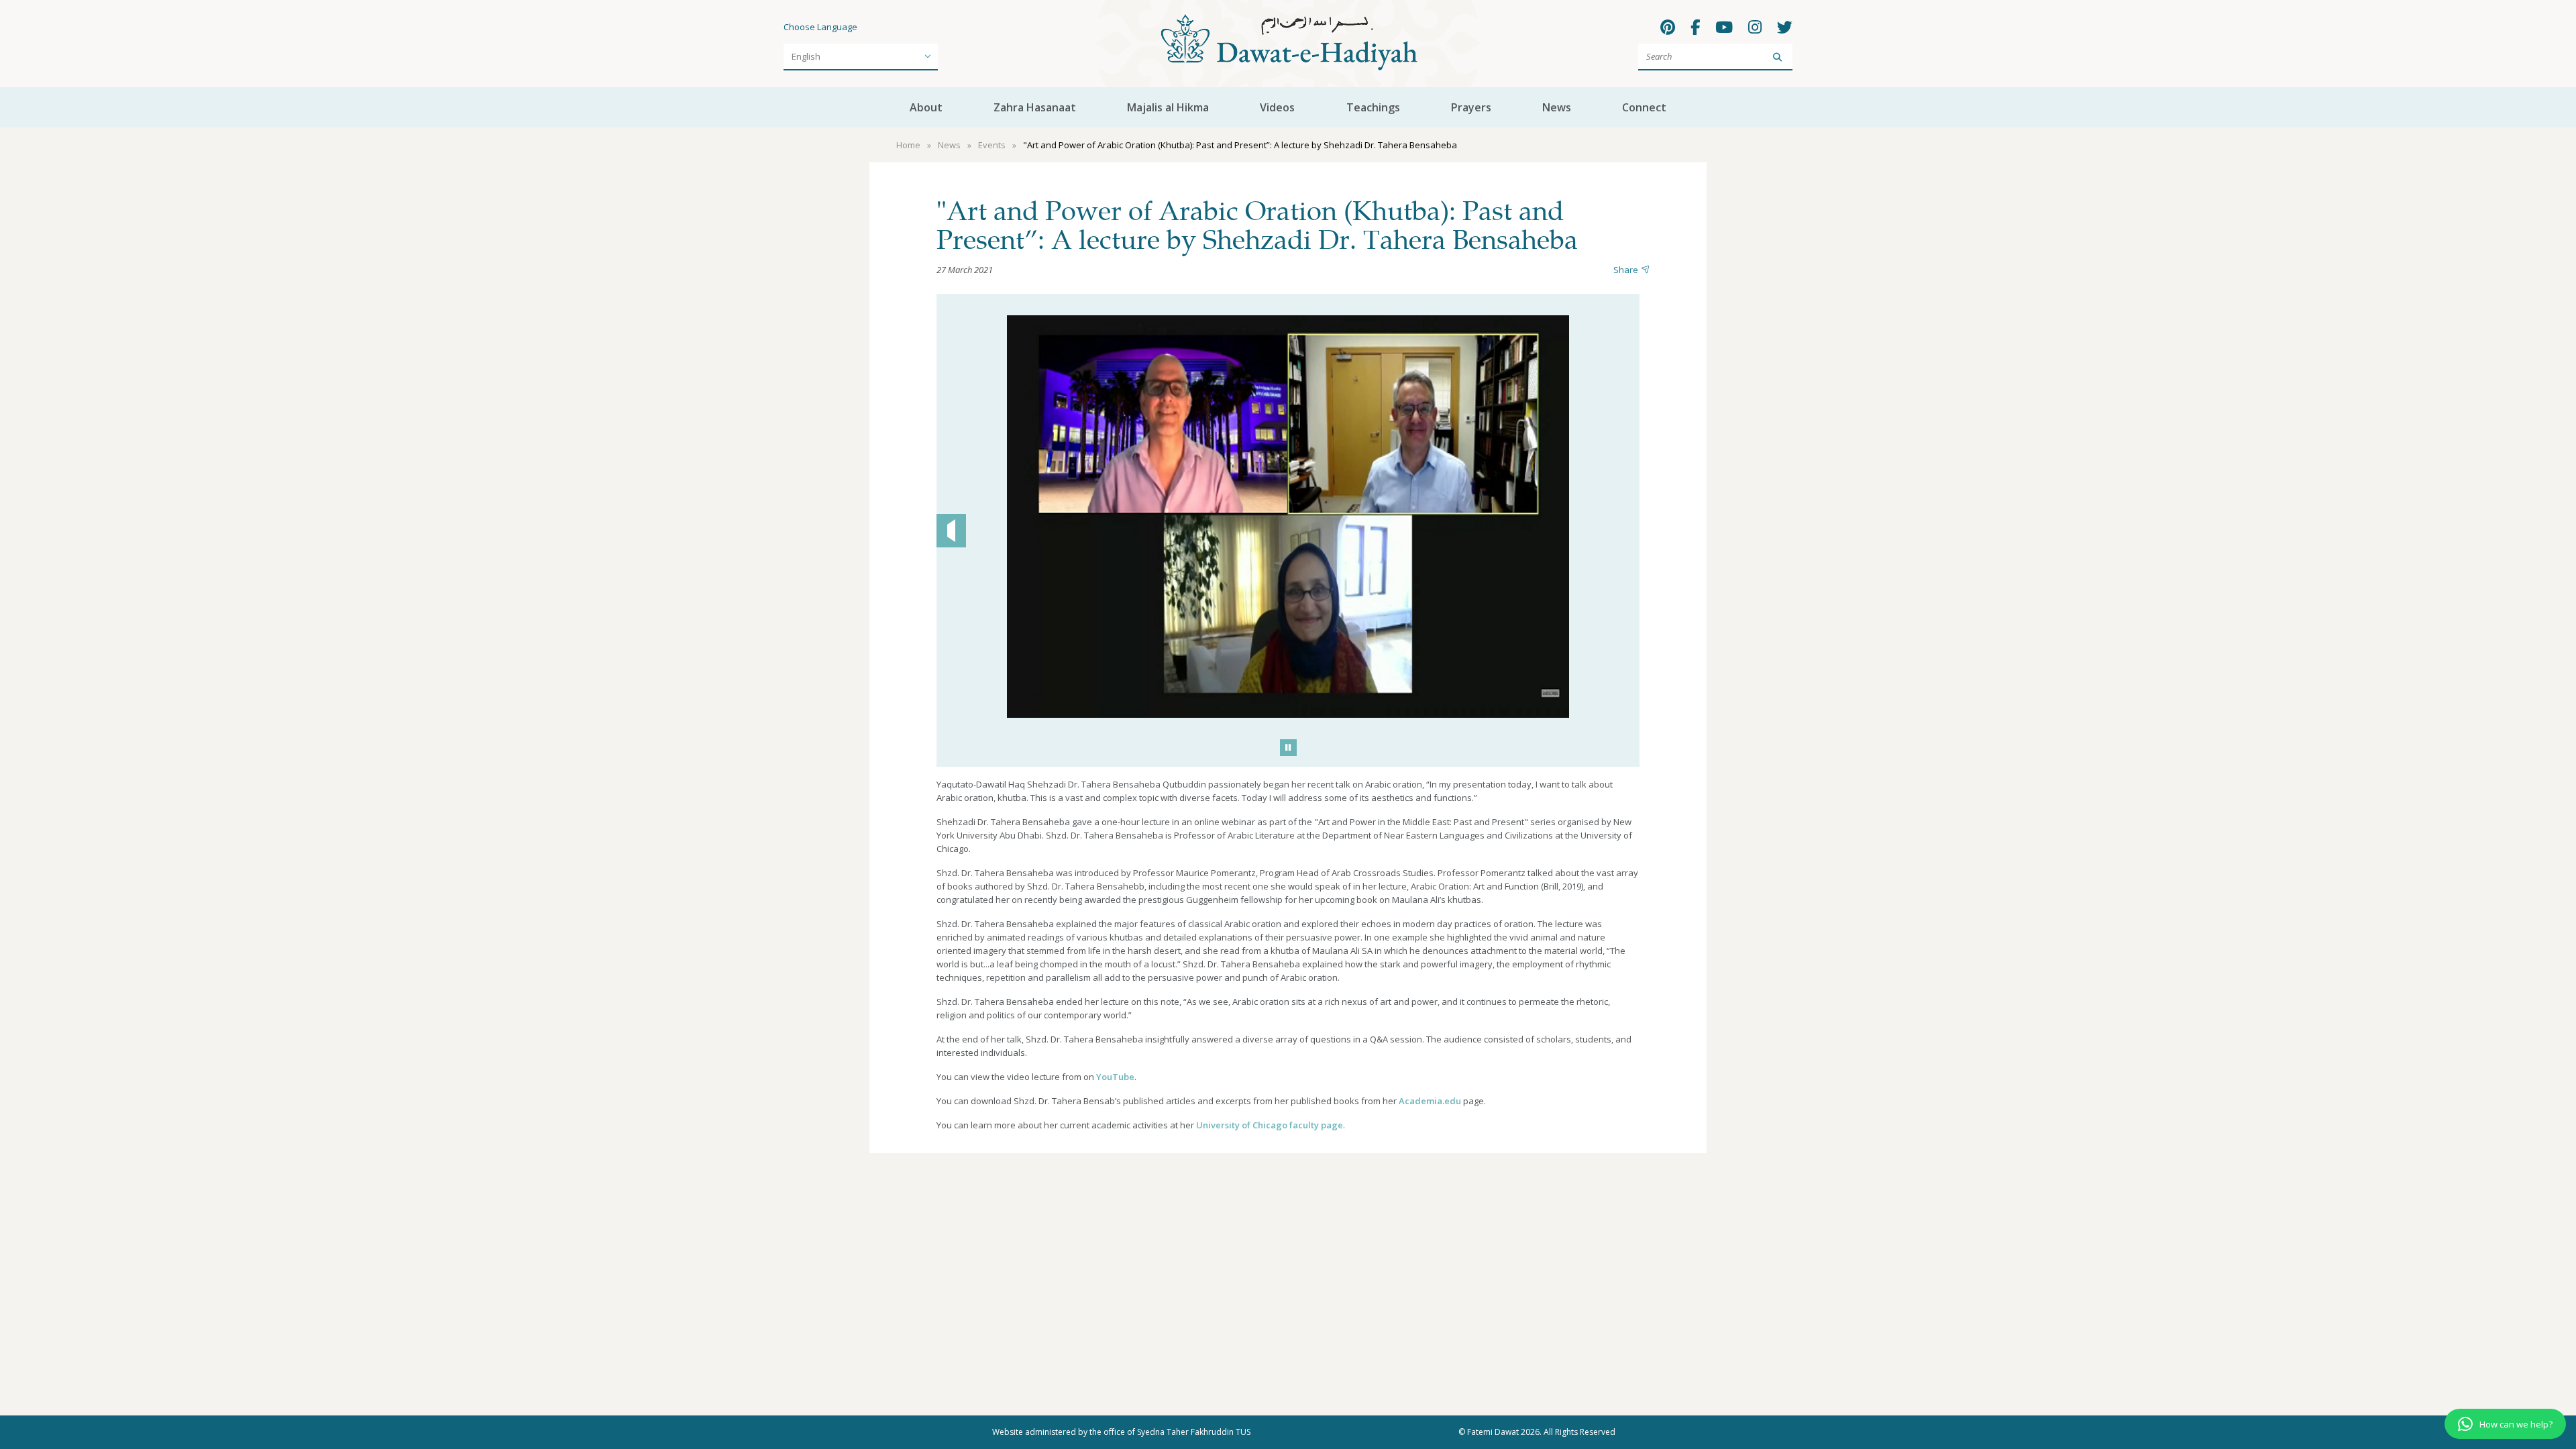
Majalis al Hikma (1168, 107)
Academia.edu (1430, 1101)
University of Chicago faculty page (1270, 1125)
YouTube (1115, 1077)
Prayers (1471, 107)
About (926, 107)
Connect (1644, 107)
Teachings (1373, 107)
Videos (1277, 107)
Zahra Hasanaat (1035, 107)
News (1557, 107)
